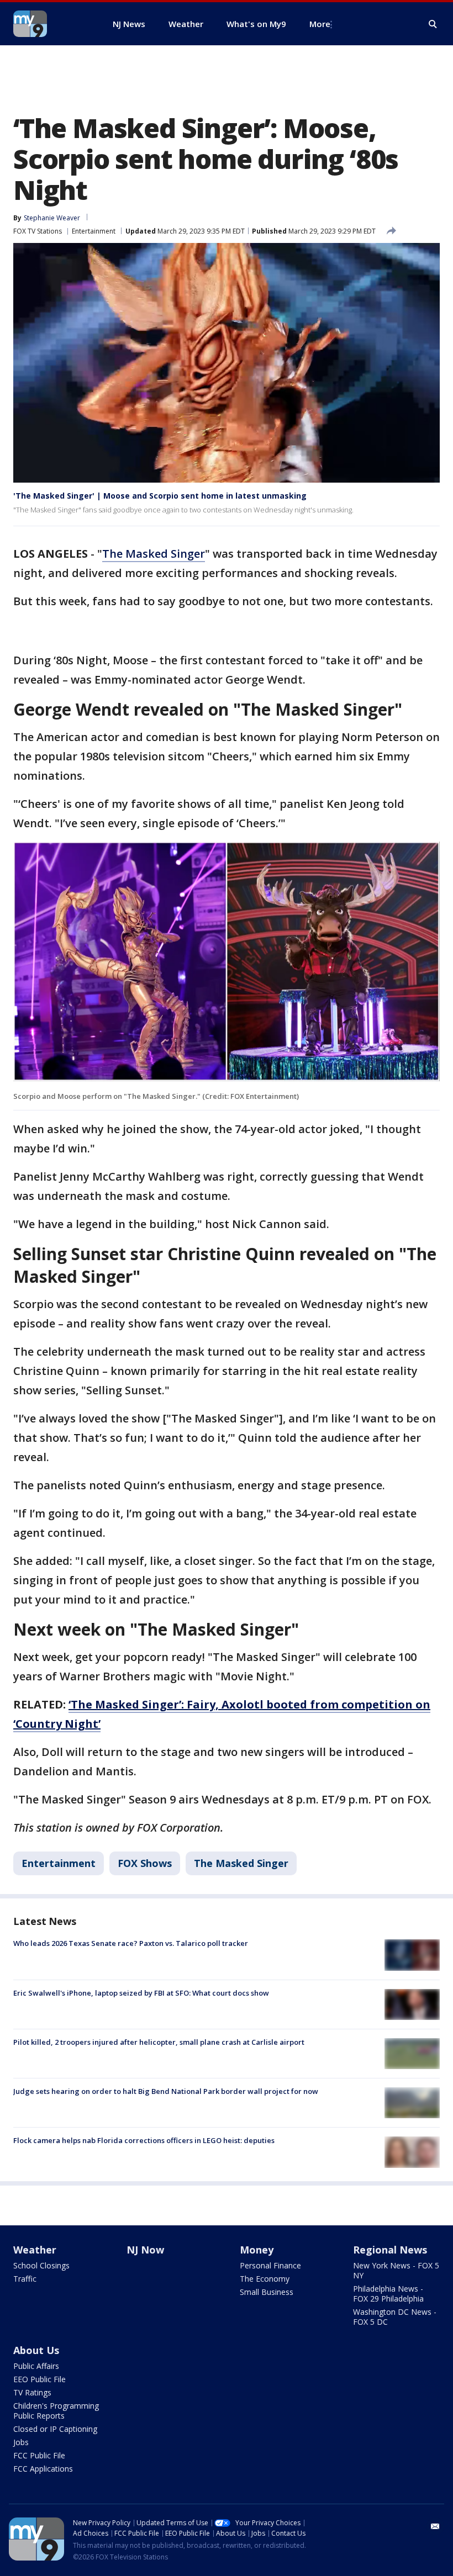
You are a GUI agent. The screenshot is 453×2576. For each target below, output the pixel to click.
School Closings (41, 2265)
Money (257, 2250)
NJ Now (145, 2250)
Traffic (25, 2279)
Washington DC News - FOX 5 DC (395, 2317)
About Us (36, 2350)
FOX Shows (145, 1863)
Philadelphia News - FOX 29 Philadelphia (388, 2294)
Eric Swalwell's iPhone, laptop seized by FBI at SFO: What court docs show (141, 1993)
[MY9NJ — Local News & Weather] (50, 24)
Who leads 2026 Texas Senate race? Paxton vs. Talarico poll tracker (131, 1943)
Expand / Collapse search (433, 24)
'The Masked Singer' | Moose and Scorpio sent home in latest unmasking (160, 496)
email (435, 2526)
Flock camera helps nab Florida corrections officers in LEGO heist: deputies (144, 2140)
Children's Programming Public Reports (56, 2411)
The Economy (265, 2279)
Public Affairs (36, 2366)
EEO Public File (39, 2379)
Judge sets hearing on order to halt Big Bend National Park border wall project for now (166, 2091)
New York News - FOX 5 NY (396, 2270)
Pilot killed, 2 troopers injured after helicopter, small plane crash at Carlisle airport (159, 2042)
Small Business (267, 2292)
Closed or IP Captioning (55, 2429)
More (320, 24)
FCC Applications (43, 2469)
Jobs (21, 2442)
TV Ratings (32, 2392)
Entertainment (94, 231)
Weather (35, 2250)
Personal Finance (270, 2265)
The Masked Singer (154, 554)
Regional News (390, 2250)
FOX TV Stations (38, 231)
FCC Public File (39, 2455)
